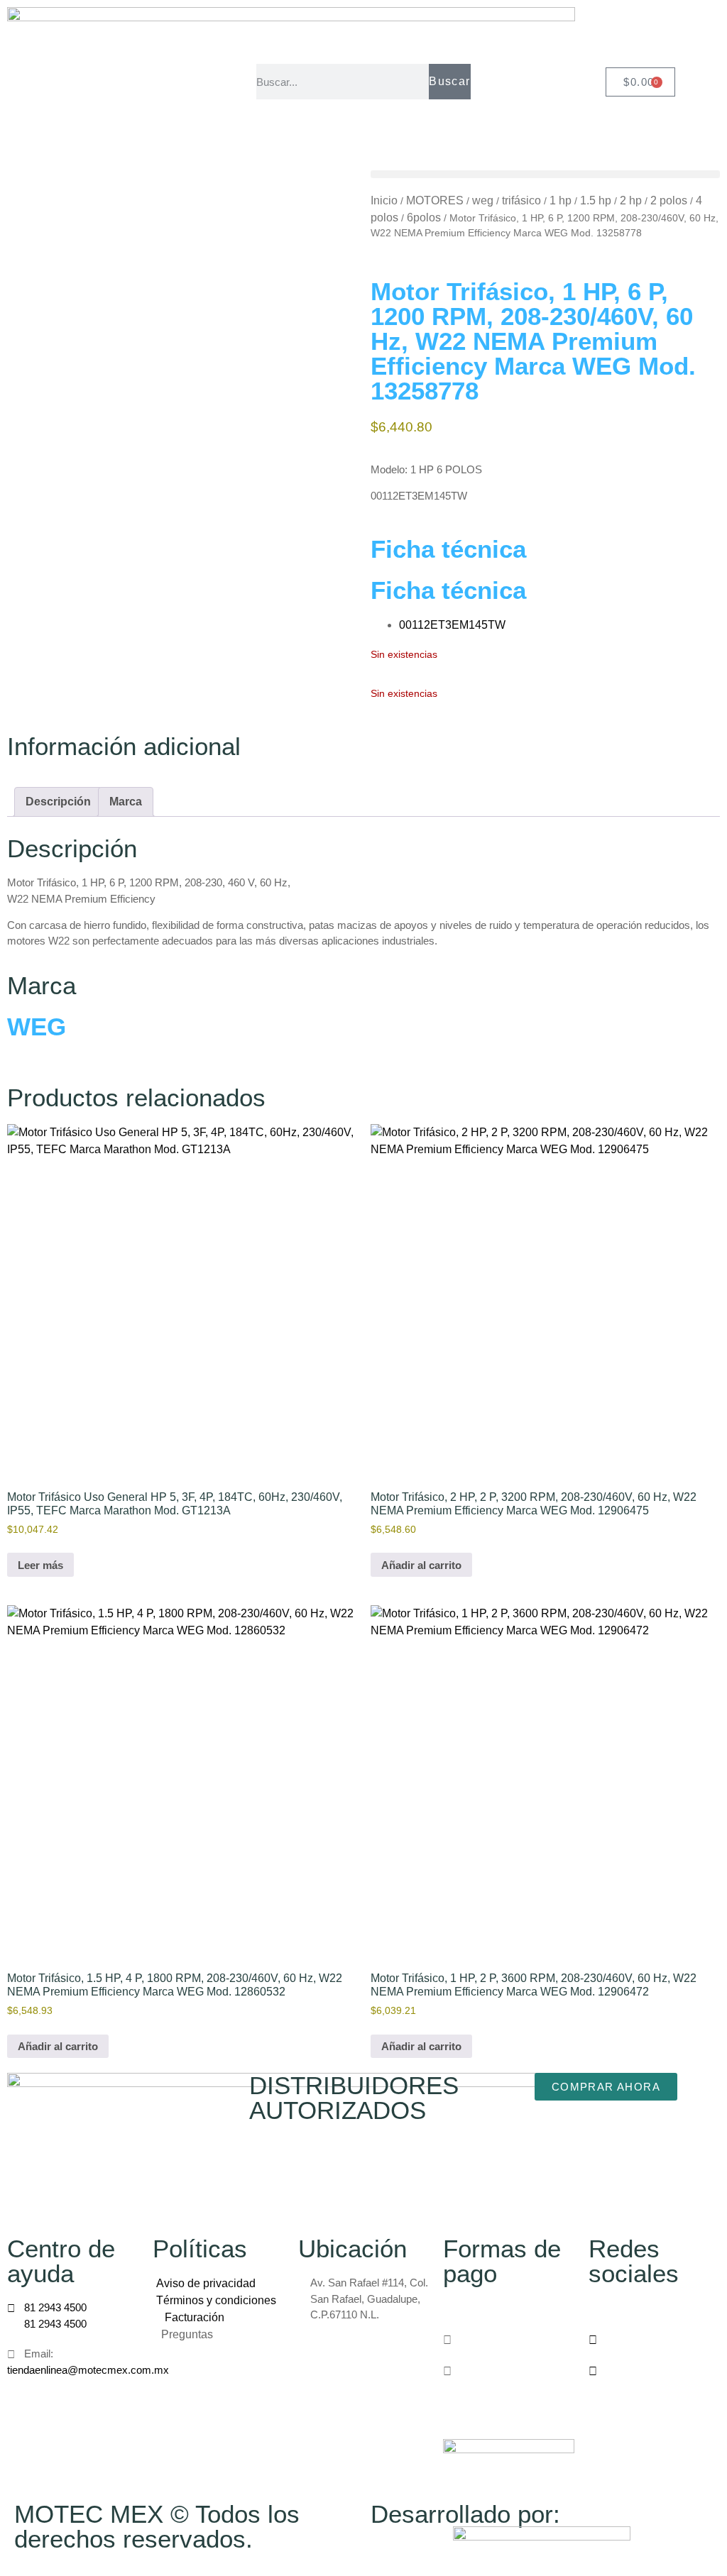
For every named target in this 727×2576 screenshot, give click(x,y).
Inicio (384, 200)
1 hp (561, 200)
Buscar (449, 81)
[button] (545, 174)
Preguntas (188, 2334)
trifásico (521, 200)
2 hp (631, 200)
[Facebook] (654, 2308)
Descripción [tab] (58, 802)
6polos (424, 218)
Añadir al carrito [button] (421, 1565)
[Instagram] (654, 2340)
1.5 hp (596, 200)
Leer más (40, 1565)
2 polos (669, 200)
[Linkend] (654, 2371)
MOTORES (435, 200)
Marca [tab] (126, 802)
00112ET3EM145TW (452, 625)
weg (483, 200)
